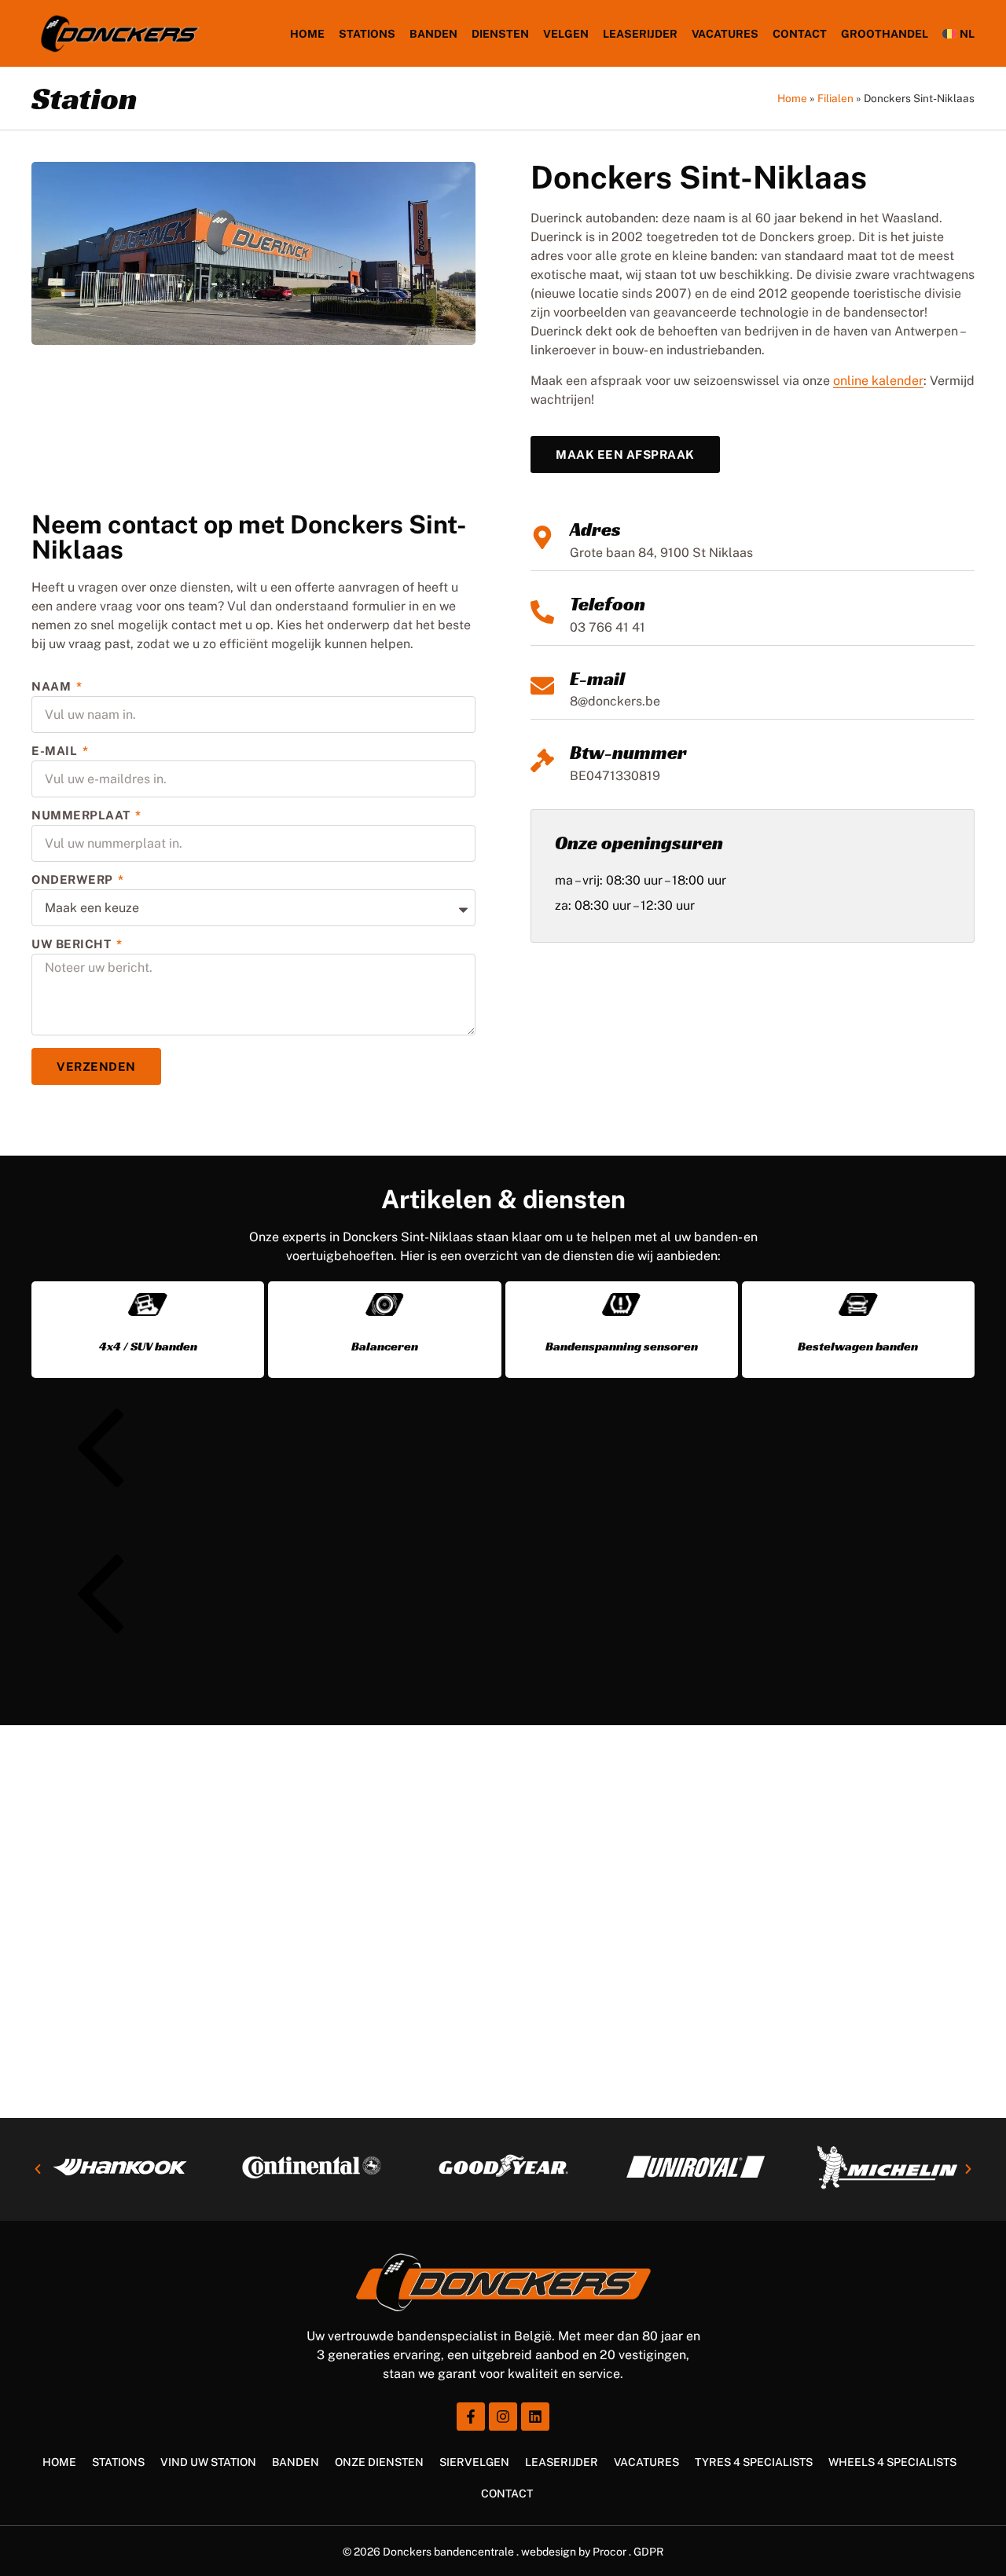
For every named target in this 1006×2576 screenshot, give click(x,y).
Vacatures (725, 34)
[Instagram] (503, 2417)
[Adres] (542, 537)
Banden (433, 34)
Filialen (835, 98)
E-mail (597, 679)
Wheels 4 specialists (892, 2462)
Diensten (500, 34)
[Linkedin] (535, 2417)
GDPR (648, 2552)
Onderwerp (73, 880)
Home (307, 34)
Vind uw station (208, 2462)
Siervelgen (474, 2462)
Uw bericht (73, 944)
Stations (367, 34)
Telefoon (608, 604)
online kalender (878, 381)
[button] (503, 1451)
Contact (507, 2494)
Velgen (566, 34)
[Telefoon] (542, 612)
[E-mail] (542, 686)
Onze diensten (379, 2462)
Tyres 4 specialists (754, 2462)
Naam (53, 687)
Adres (595, 529)
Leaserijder (640, 34)
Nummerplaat (82, 815)
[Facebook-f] (471, 2417)
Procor (609, 2552)
